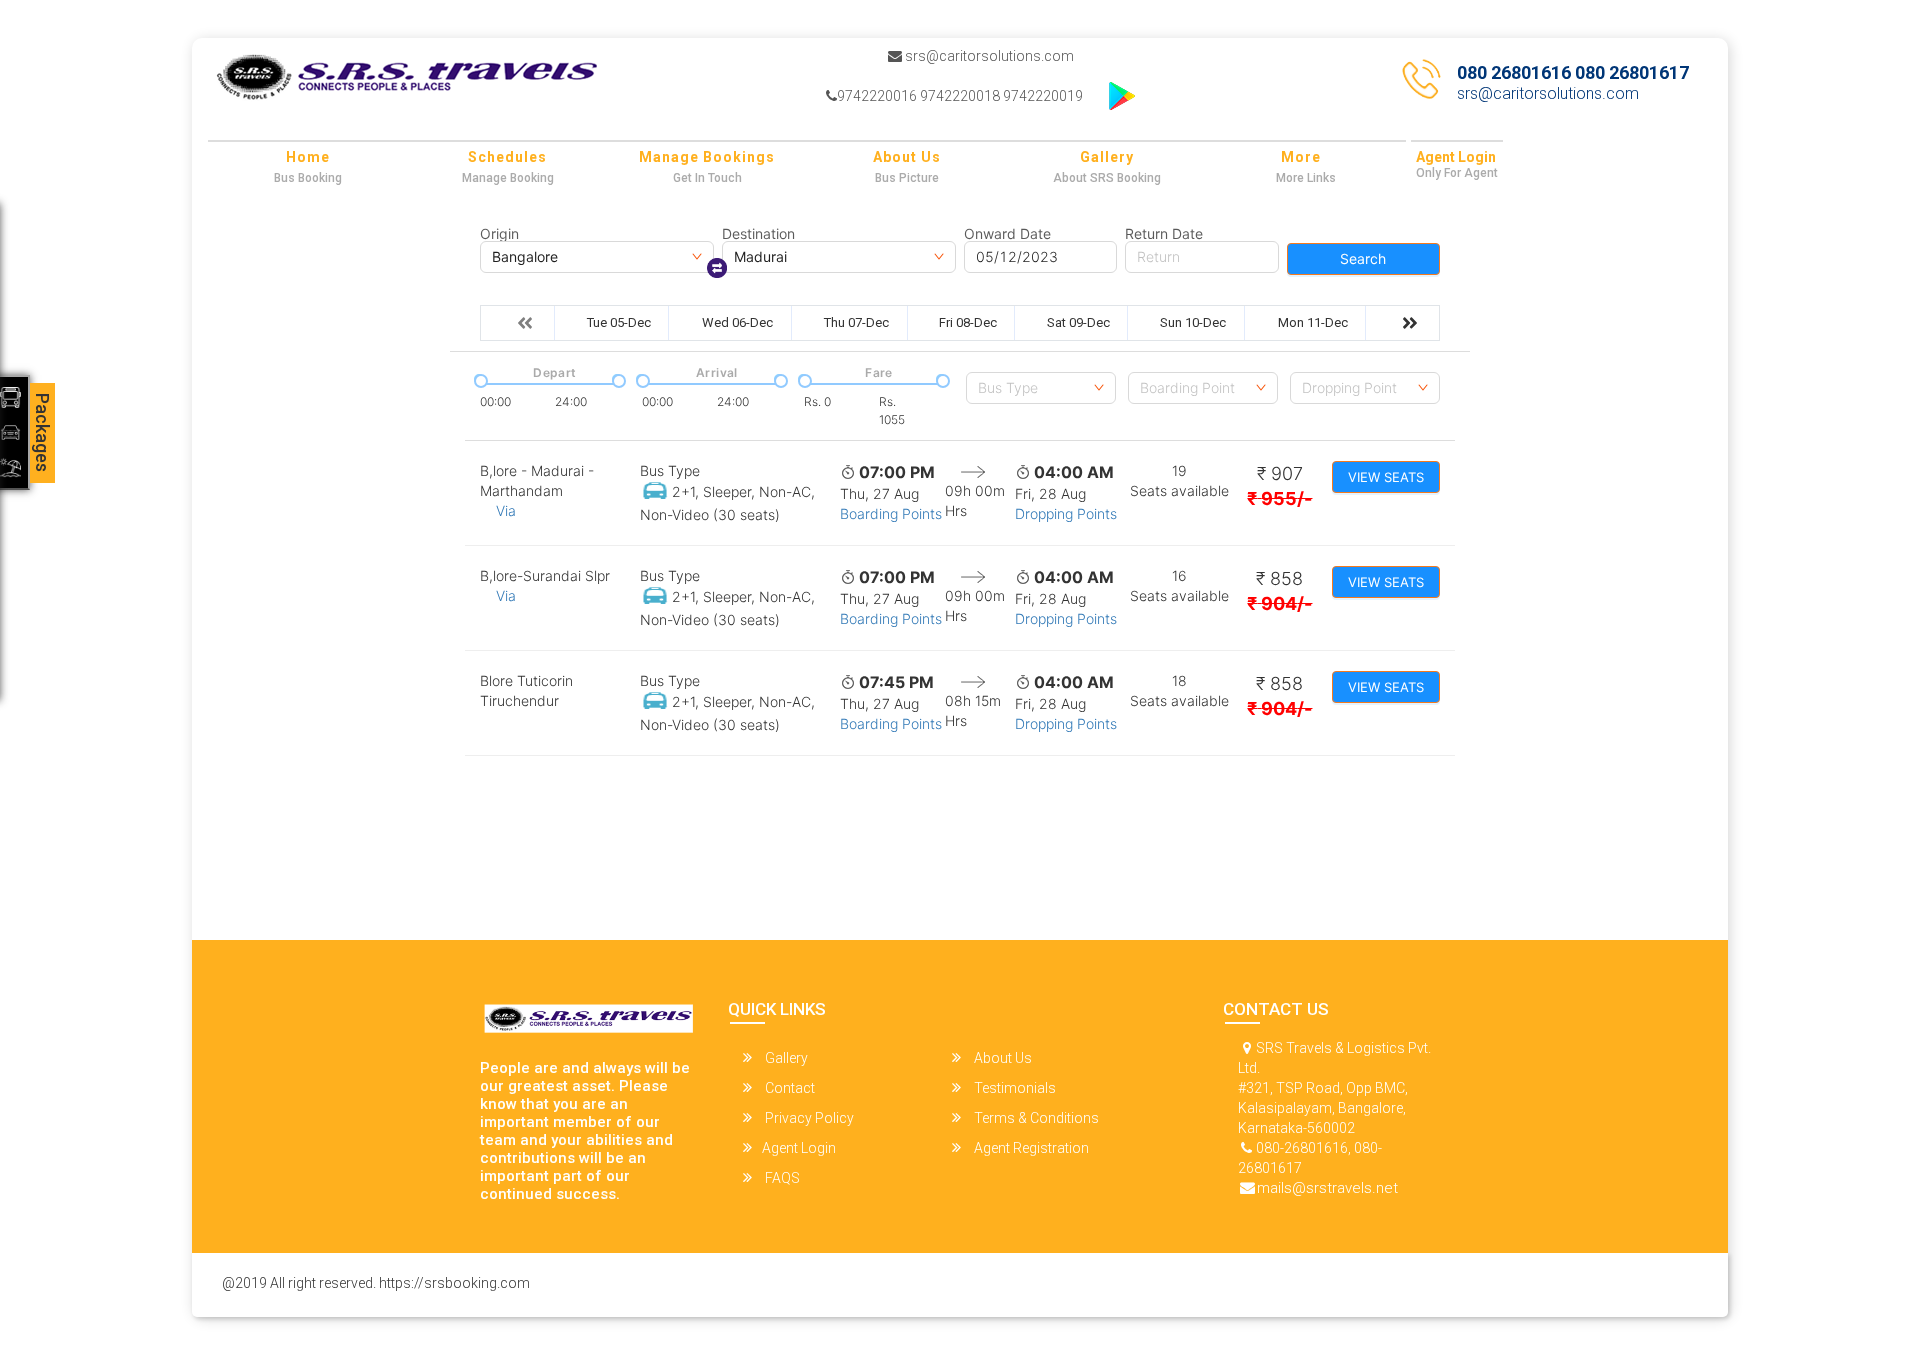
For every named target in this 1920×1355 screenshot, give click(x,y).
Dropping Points (1066, 513)
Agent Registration (1030, 1148)
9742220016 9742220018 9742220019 (960, 96)
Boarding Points (891, 513)
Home (308, 157)
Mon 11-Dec (1313, 322)
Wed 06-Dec (737, 322)
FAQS (781, 1178)
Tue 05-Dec (619, 322)
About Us (907, 157)
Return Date (1164, 234)
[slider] (479, 379)
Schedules (507, 157)
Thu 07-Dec (856, 322)
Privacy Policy (808, 1118)
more (1301, 157)
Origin (499, 234)
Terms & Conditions (1035, 1118)
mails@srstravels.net (1327, 1188)
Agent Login (1456, 157)
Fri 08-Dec (968, 322)
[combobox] (1041, 388)
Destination (758, 234)
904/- (1279, 603)
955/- (1279, 498)
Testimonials (1013, 1088)
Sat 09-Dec (1078, 322)
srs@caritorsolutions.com (988, 56)
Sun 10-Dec (1193, 322)
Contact (788, 1088)
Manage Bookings (707, 157)
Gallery (1107, 157)
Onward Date (1007, 234)
